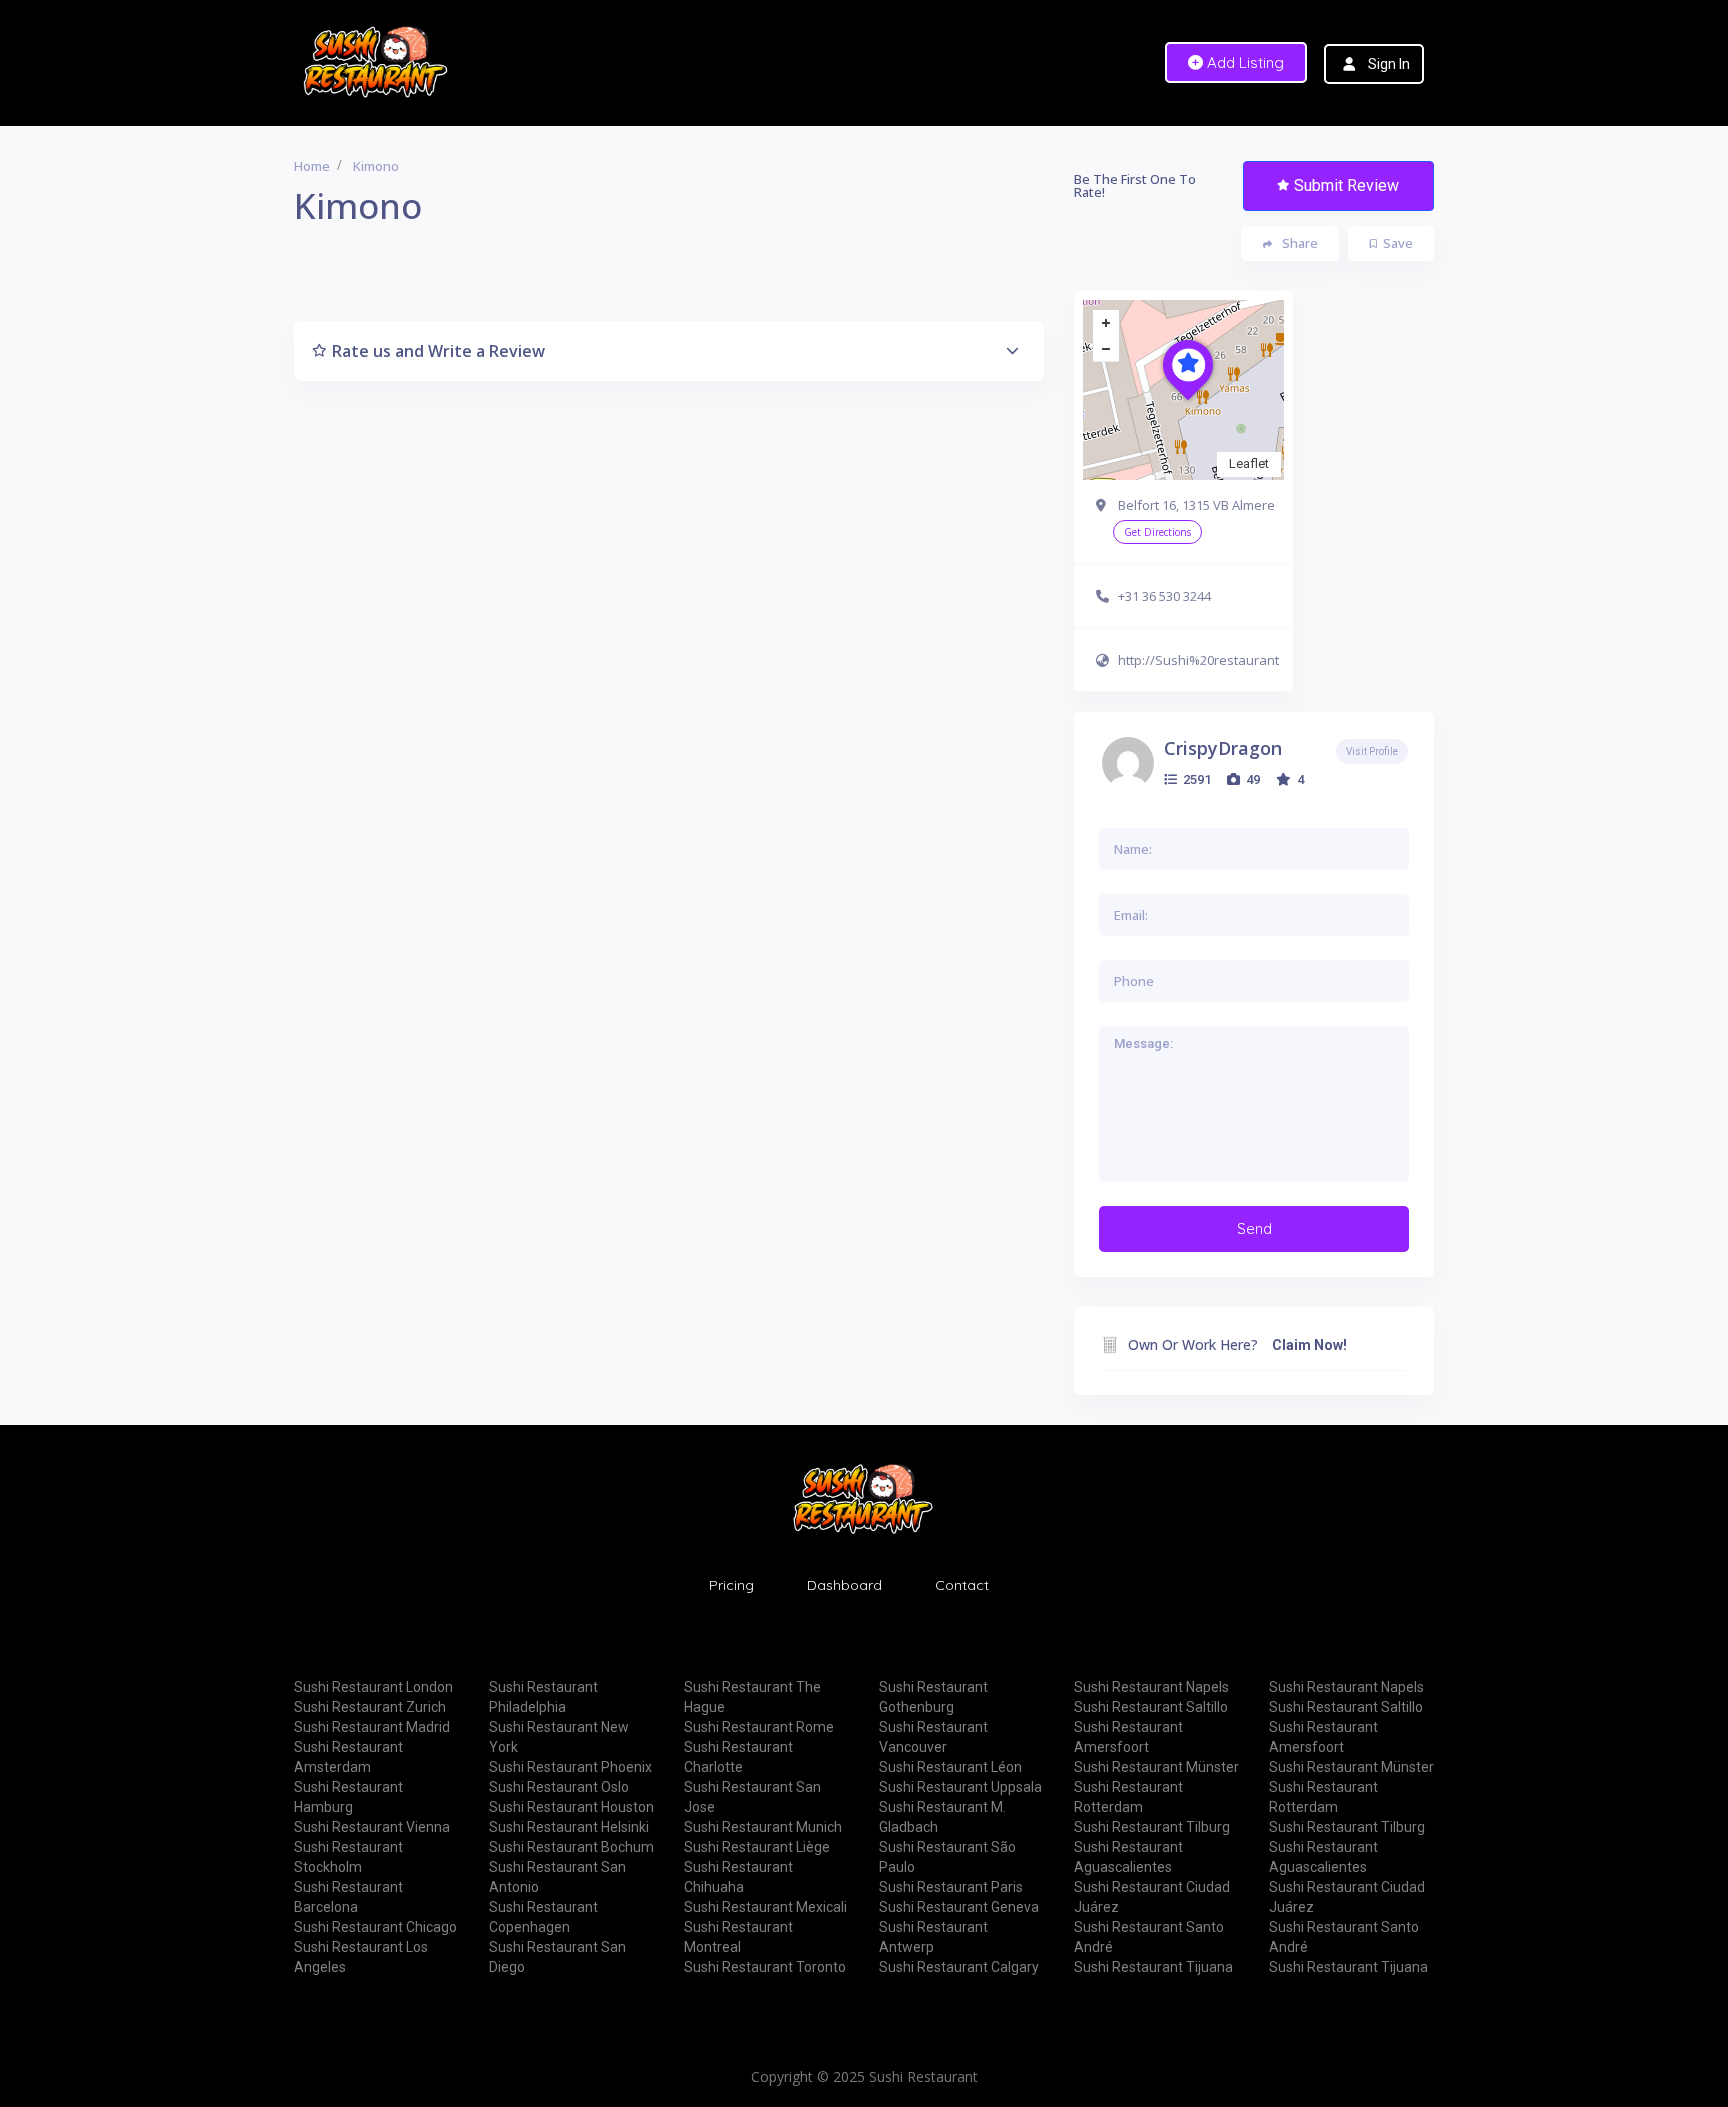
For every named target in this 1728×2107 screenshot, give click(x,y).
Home (312, 166)
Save (1398, 243)
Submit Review (1346, 185)
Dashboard (844, 1585)
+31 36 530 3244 (1164, 596)
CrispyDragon (1223, 748)
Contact (962, 1585)
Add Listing (1243, 62)
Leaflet (1249, 463)
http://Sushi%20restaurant (1198, 660)
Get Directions (1157, 532)
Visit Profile (1372, 751)
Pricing (731, 1585)
